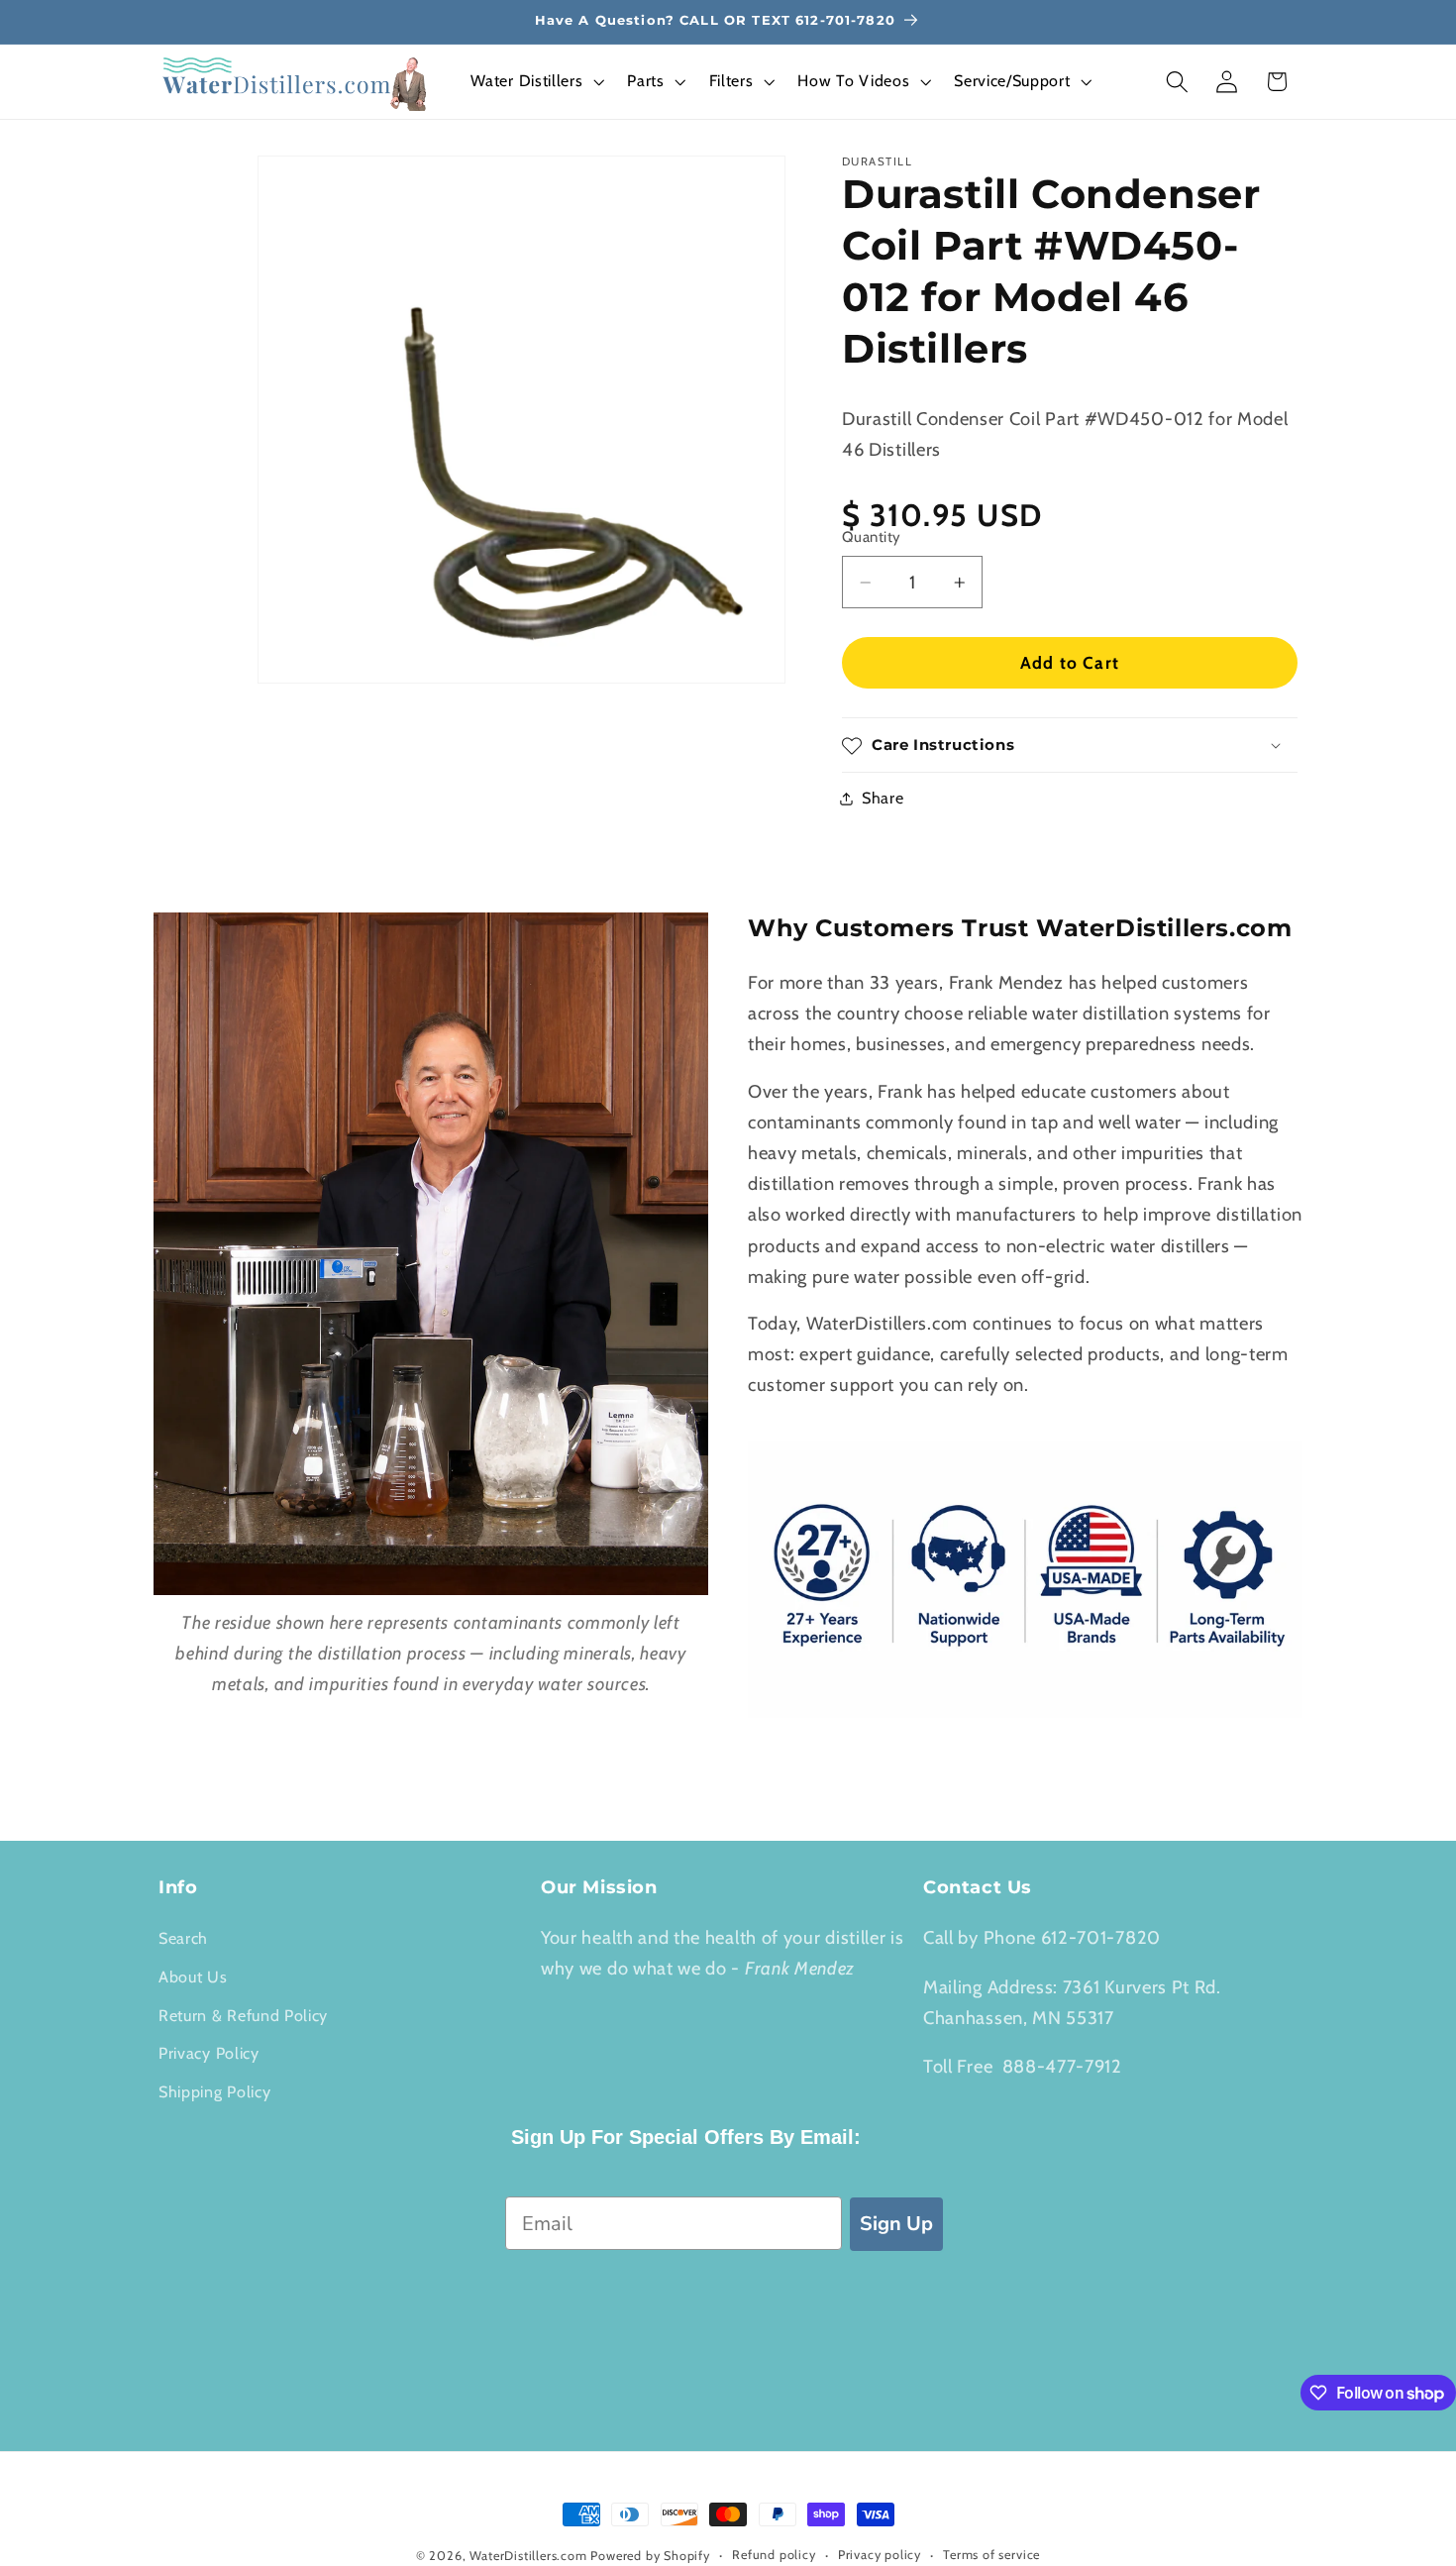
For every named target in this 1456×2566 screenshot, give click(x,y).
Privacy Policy (209, 2053)
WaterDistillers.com (528, 2556)
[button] (536, 82)
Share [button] (883, 799)
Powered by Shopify (650, 2556)
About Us (193, 1977)
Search (183, 1938)
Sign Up (896, 2224)
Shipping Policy (214, 2091)
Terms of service (991, 2555)
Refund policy (774, 2555)
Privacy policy (880, 2555)
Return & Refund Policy (243, 2015)
